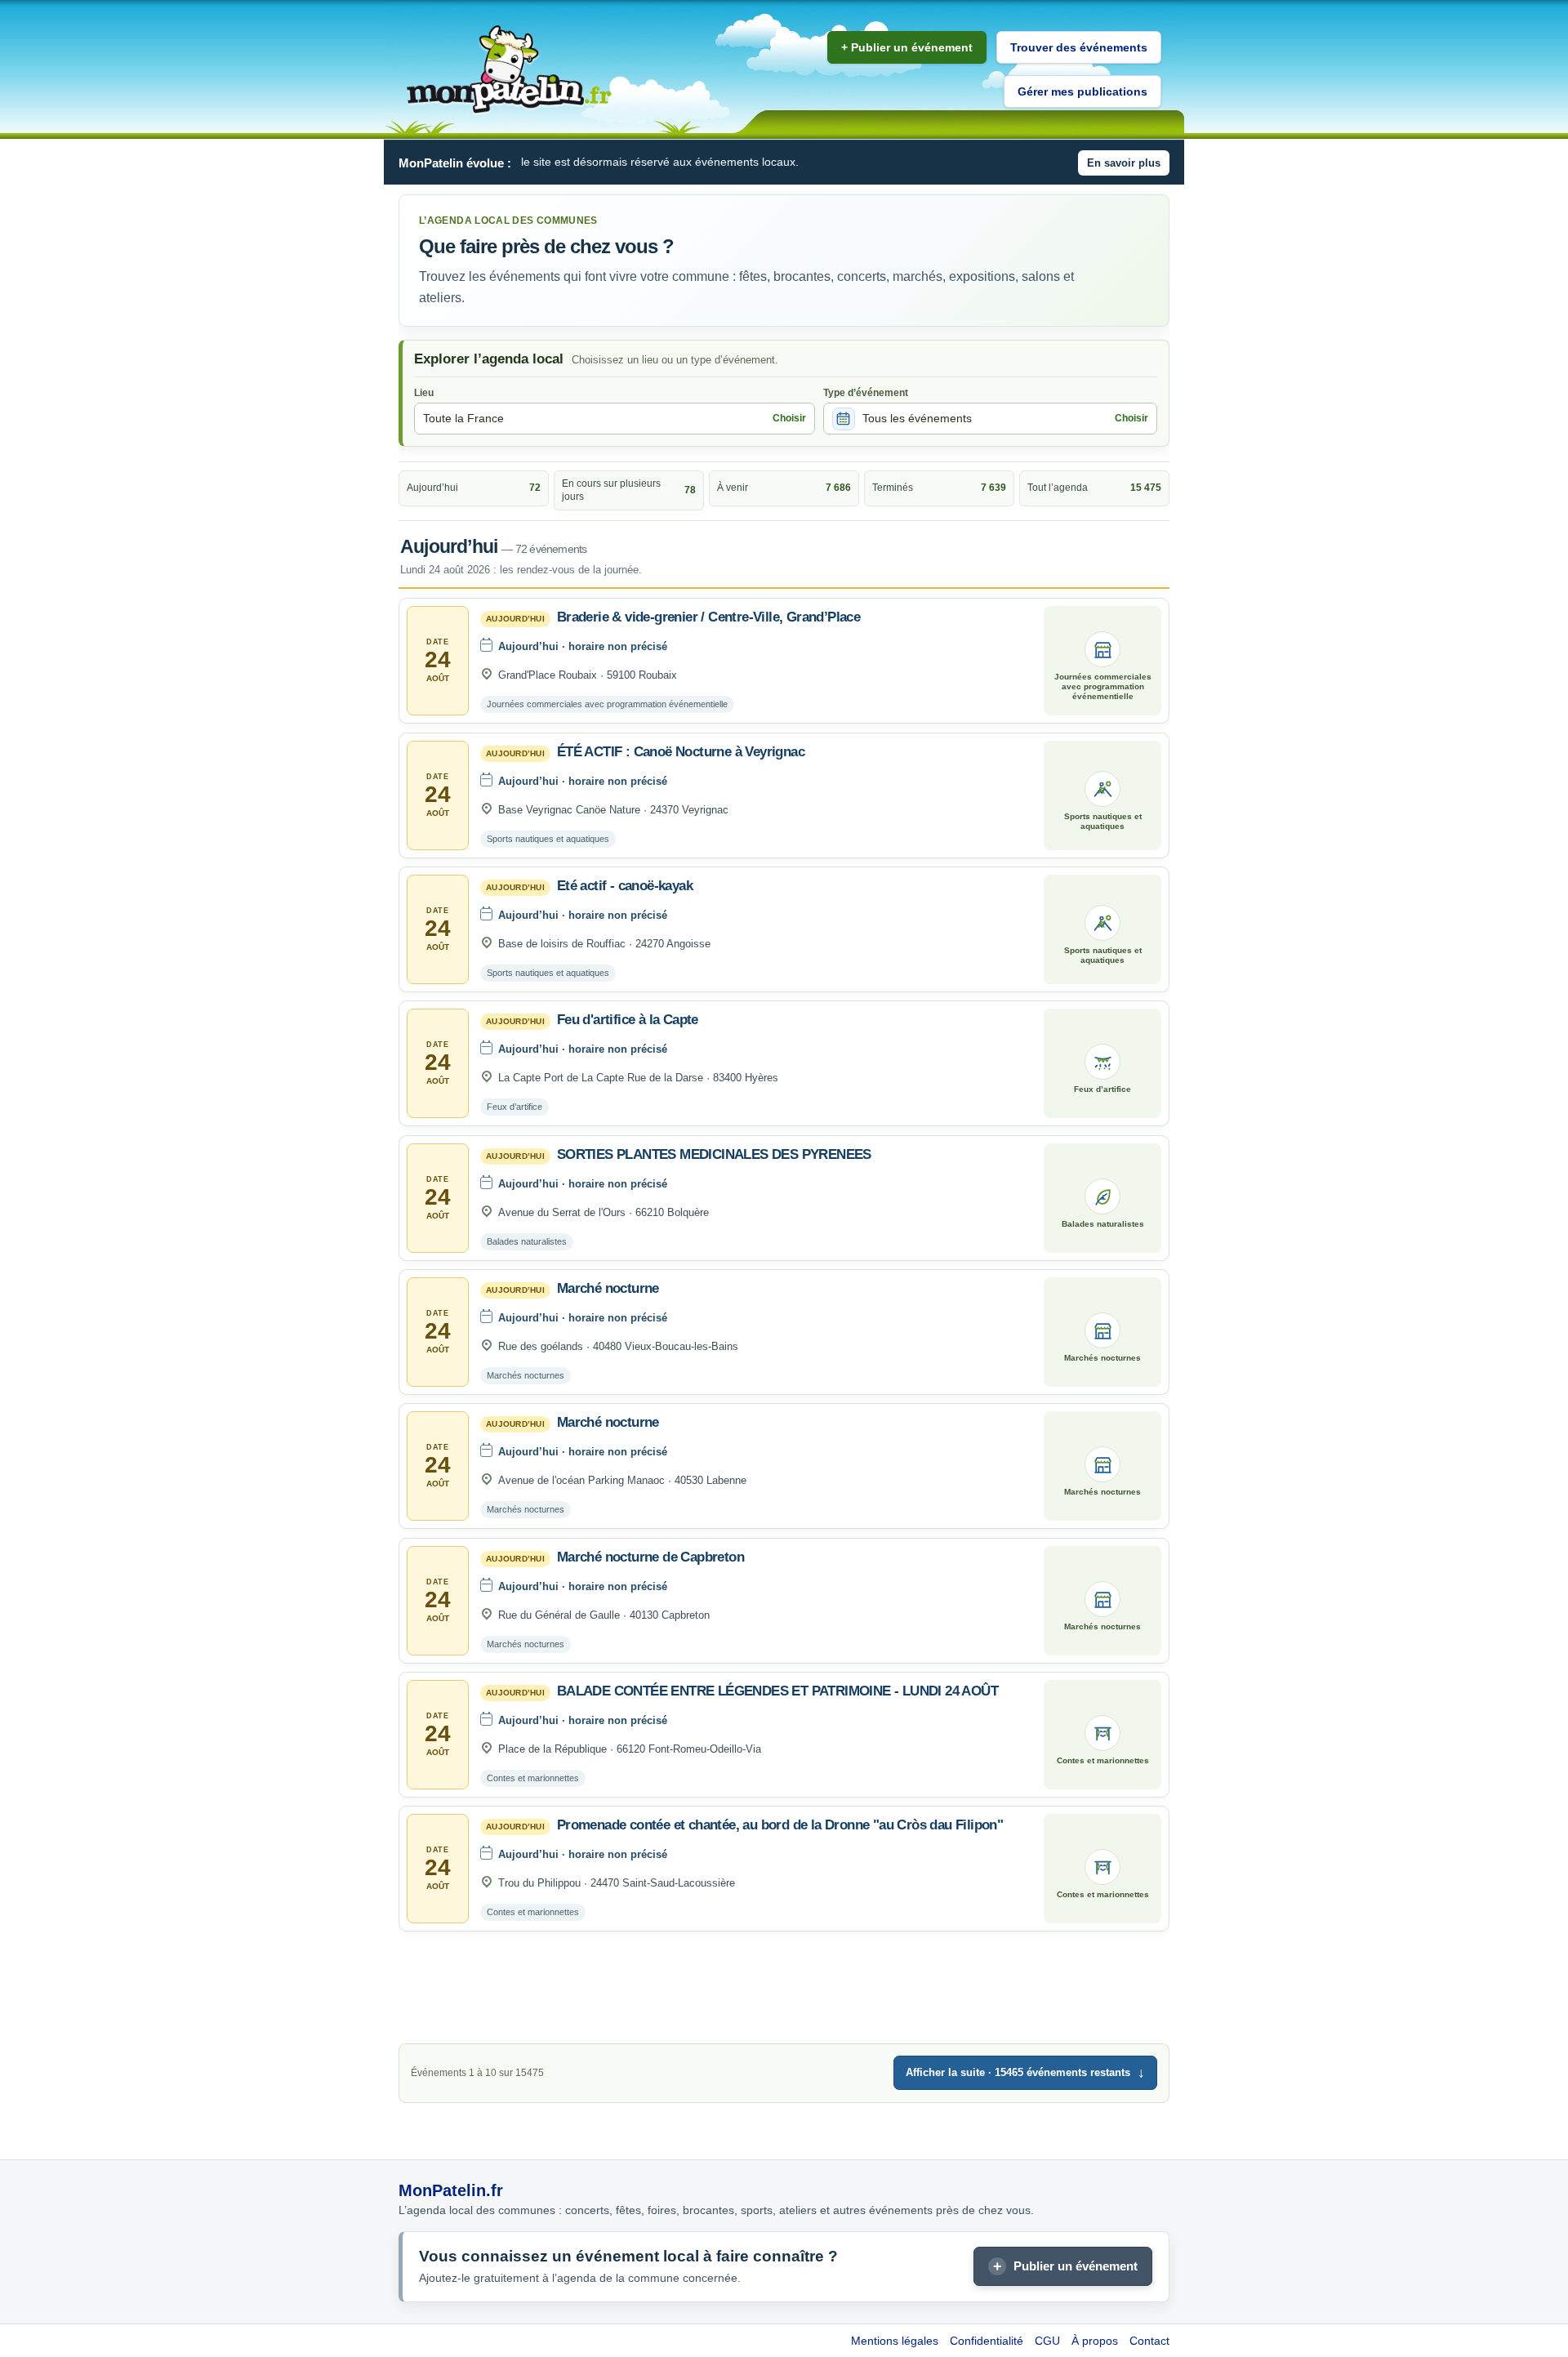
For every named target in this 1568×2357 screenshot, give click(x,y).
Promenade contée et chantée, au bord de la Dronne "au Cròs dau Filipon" (780, 1825)
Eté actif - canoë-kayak (625, 886)
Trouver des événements (1079, 47)
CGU (1047, 2341)
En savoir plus (1124, 163)
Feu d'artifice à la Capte (628, 1020)
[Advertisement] (784, 1992)
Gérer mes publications (1082, 91)
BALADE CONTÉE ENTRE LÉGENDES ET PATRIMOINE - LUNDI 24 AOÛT (777, 1691)
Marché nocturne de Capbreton (650, 1557)
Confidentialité (987, 2341)
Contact (1149, 2341)
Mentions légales (895, 2341)
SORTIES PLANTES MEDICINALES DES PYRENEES (714, 1154)
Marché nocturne (608, 1288)
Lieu (424, 393)
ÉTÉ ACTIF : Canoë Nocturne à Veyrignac (681, 752)
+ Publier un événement (907, 47)
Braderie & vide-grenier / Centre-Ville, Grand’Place (708, 617)
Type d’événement (866, 393)
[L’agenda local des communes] (509, 70)
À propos (1095, 2341)
